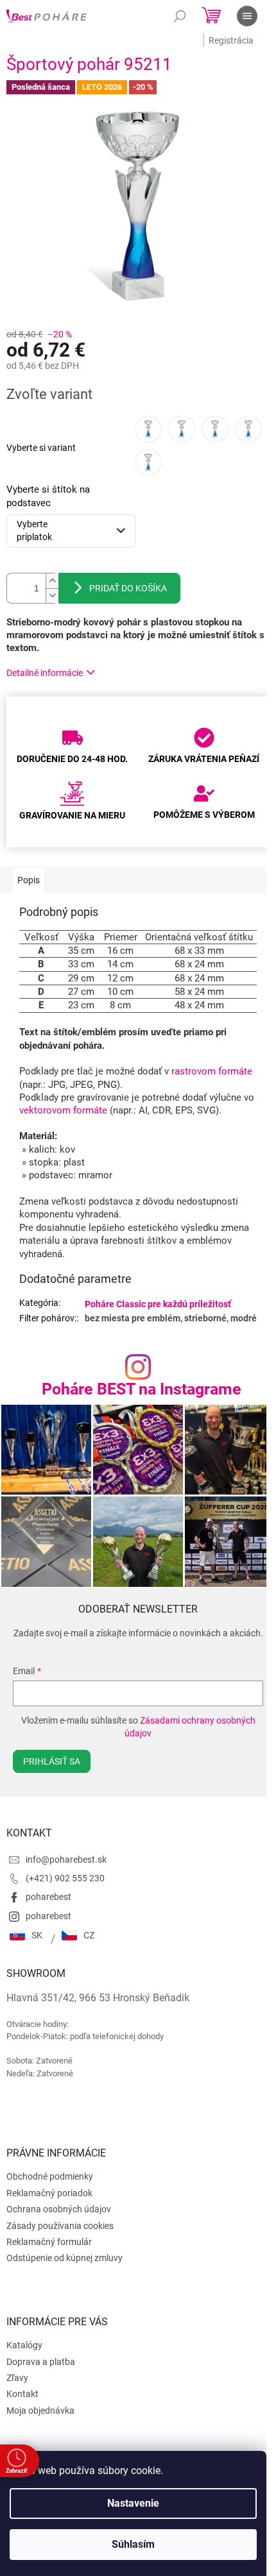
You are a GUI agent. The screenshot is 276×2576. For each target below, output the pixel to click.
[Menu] (247, 16)
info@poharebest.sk (66, 1860)
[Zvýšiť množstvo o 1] (52, 581)
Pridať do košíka (128, 588)
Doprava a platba (41, 2362)
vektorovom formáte (63, 1110)
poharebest (48, 1897)
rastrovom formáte (212, 1071)
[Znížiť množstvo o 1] (52, 596)
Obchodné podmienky (50, 2176)
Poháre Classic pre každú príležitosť (158, 1304)
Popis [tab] (29, 880)
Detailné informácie (45, 673)
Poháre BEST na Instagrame (142, 1389)
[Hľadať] (180, 16)
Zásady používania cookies (60, 2226)
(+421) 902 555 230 (65, 1878)
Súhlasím (133, 2544)
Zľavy (17, 2378)
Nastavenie (133, 2503)
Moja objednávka (40, 2411)
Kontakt (22, 2394)
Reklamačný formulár (49, 2242)
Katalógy (24, 2345)
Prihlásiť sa (52, 1761)
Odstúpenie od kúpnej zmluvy (65, 2258)
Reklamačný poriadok (49, 2193)
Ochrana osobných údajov (59, 2209)
